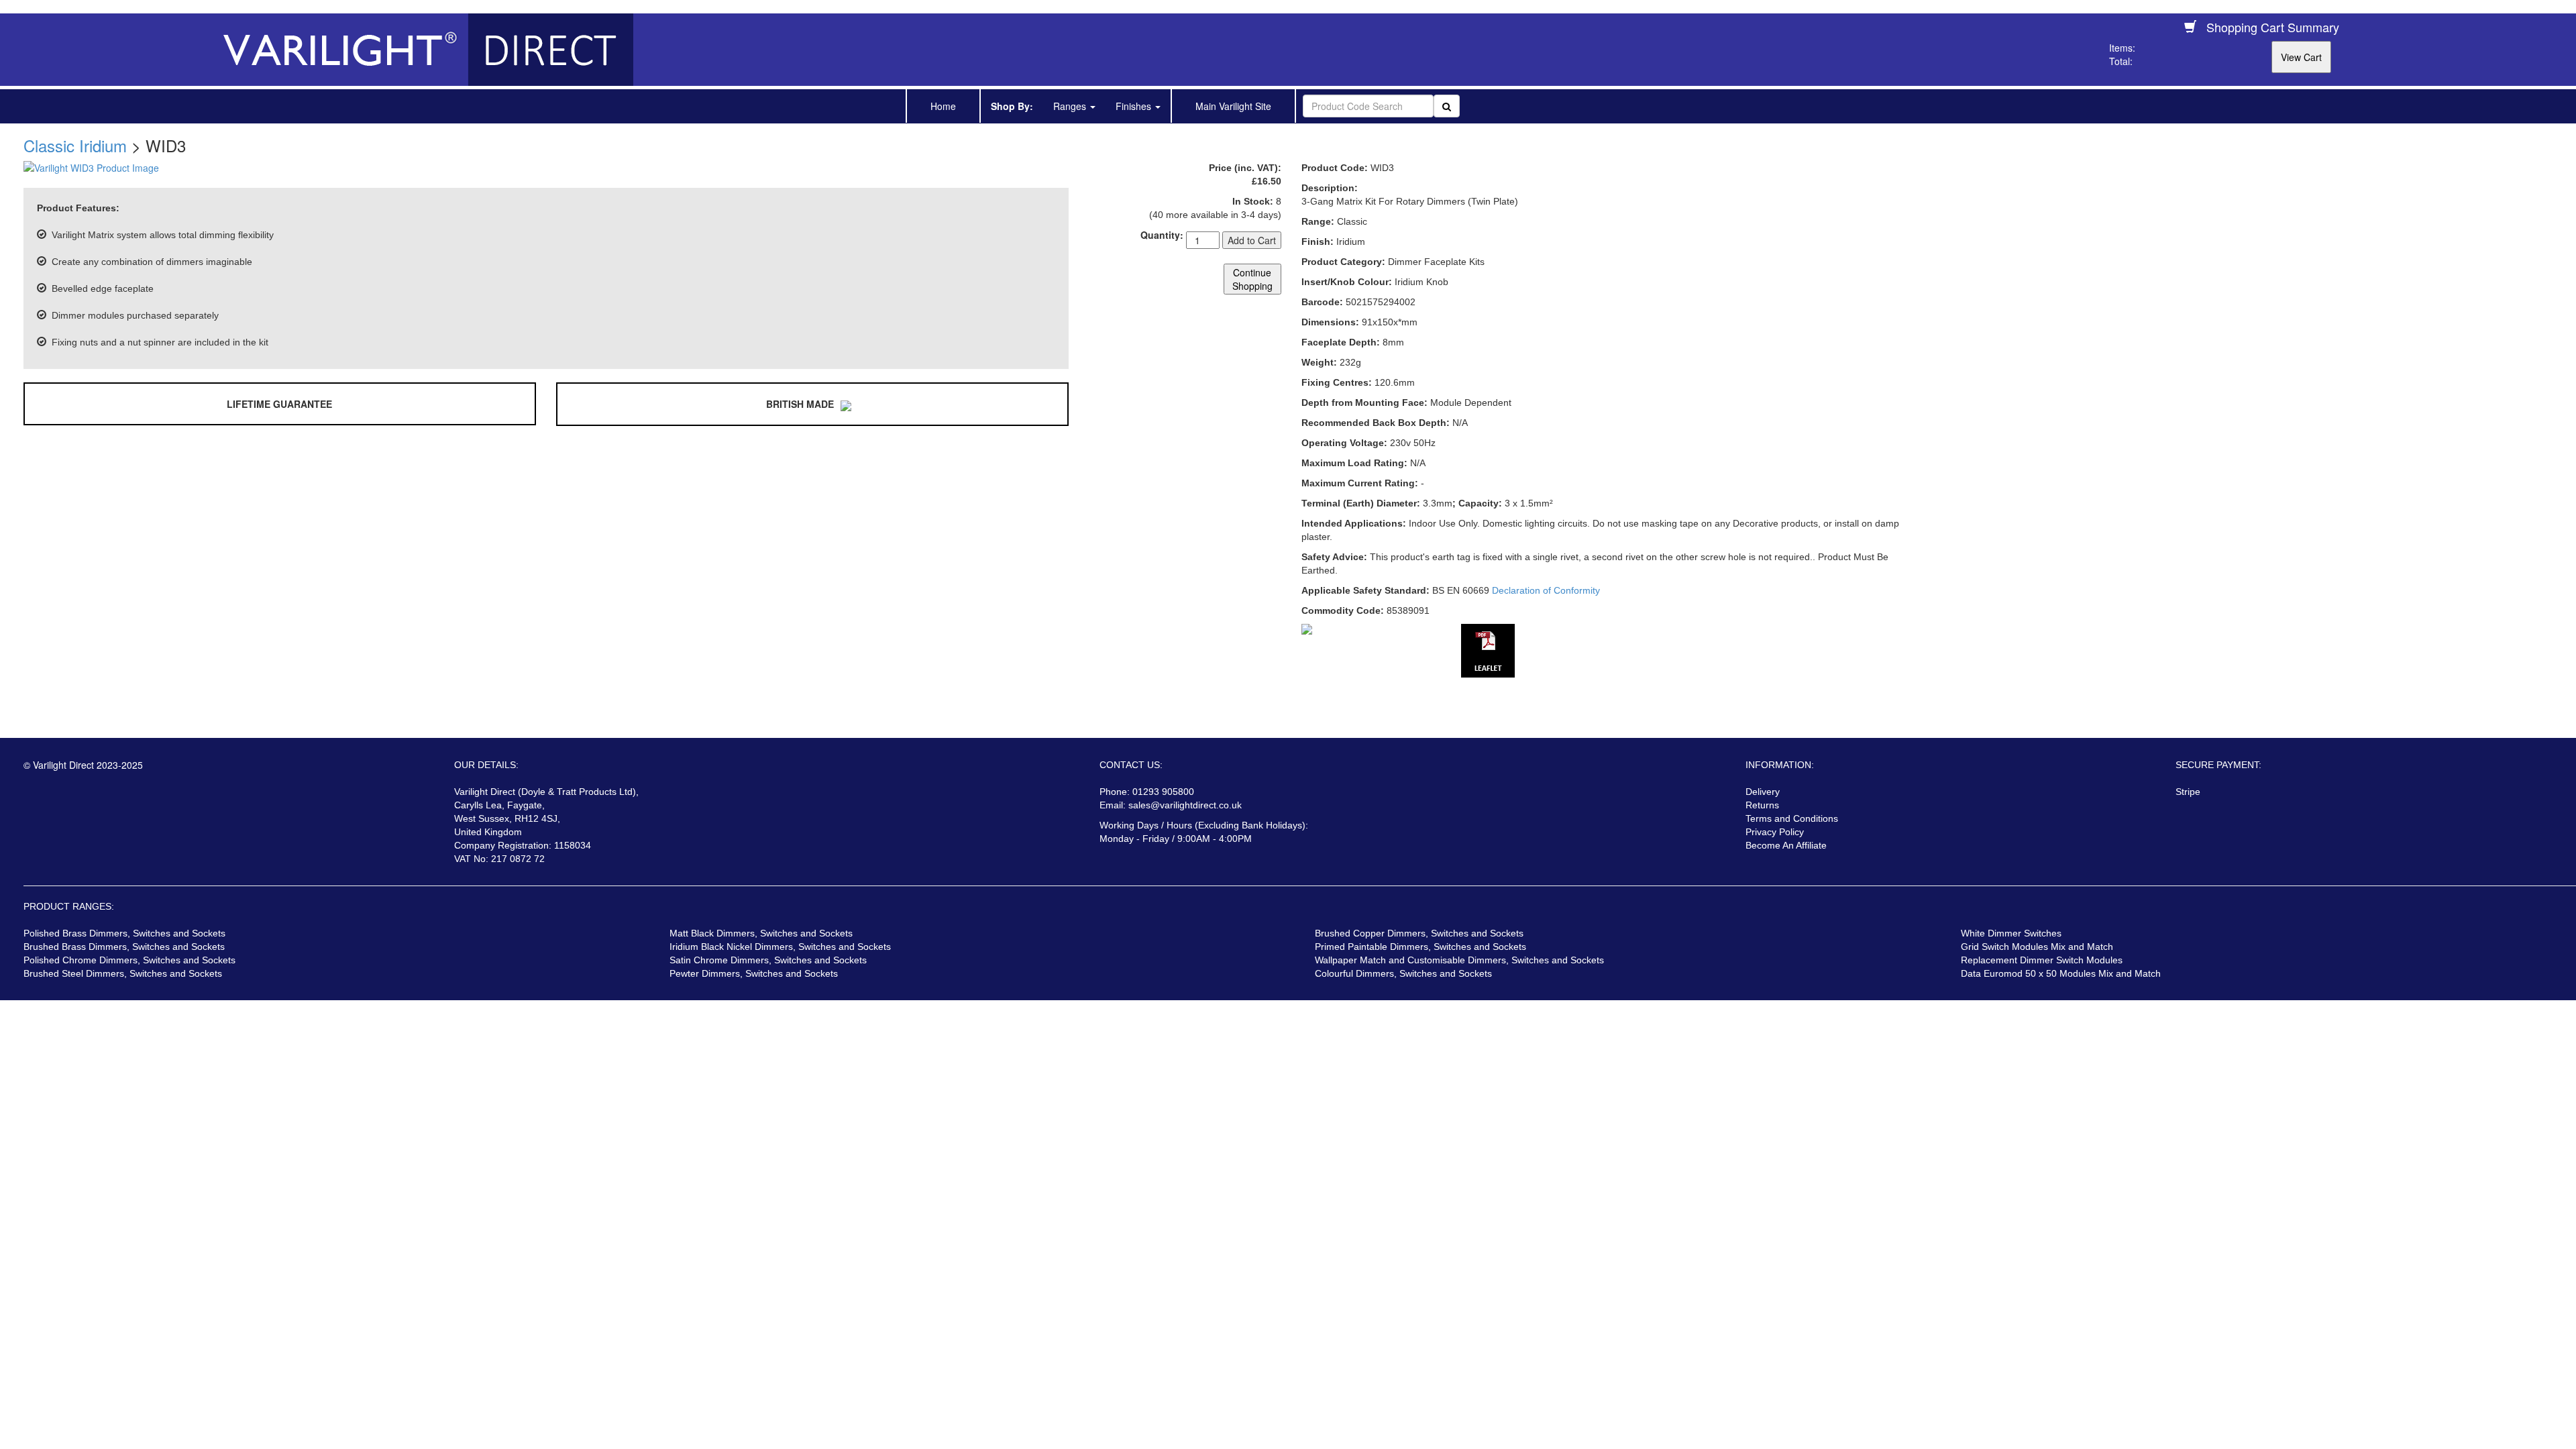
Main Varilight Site (1233, 106)
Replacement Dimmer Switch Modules (2042, 960)
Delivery (1763, 792)
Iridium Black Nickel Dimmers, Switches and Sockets (780, 947)
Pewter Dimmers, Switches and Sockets (754, 973)
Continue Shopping (1252, 279)
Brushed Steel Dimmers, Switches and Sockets (123, 973)
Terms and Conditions (1792, 818)
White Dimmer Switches (2011, 933)
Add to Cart (1252, 240)
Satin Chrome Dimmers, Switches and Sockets (768, 960)
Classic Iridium (75, 145)
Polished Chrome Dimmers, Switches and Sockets (129, 960)
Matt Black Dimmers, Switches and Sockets (761, 933)
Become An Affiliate (1786, 845)
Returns (1762, 805)
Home (943, 106)
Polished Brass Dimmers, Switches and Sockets (124, 933)
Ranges (1071, 106)
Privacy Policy (1775, 832)
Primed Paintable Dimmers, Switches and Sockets (1420, 947)
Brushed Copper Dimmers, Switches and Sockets (1419, 933)
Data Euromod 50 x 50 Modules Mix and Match (2061, 973)
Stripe (2188, 792)
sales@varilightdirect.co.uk (1185, 805)
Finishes (1135, 106)
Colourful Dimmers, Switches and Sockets (1403, 973)
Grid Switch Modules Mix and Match (2037, 947)
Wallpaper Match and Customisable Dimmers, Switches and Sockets (1459, 960)
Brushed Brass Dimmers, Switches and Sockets (124, 947)
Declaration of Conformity (1546, 590)
